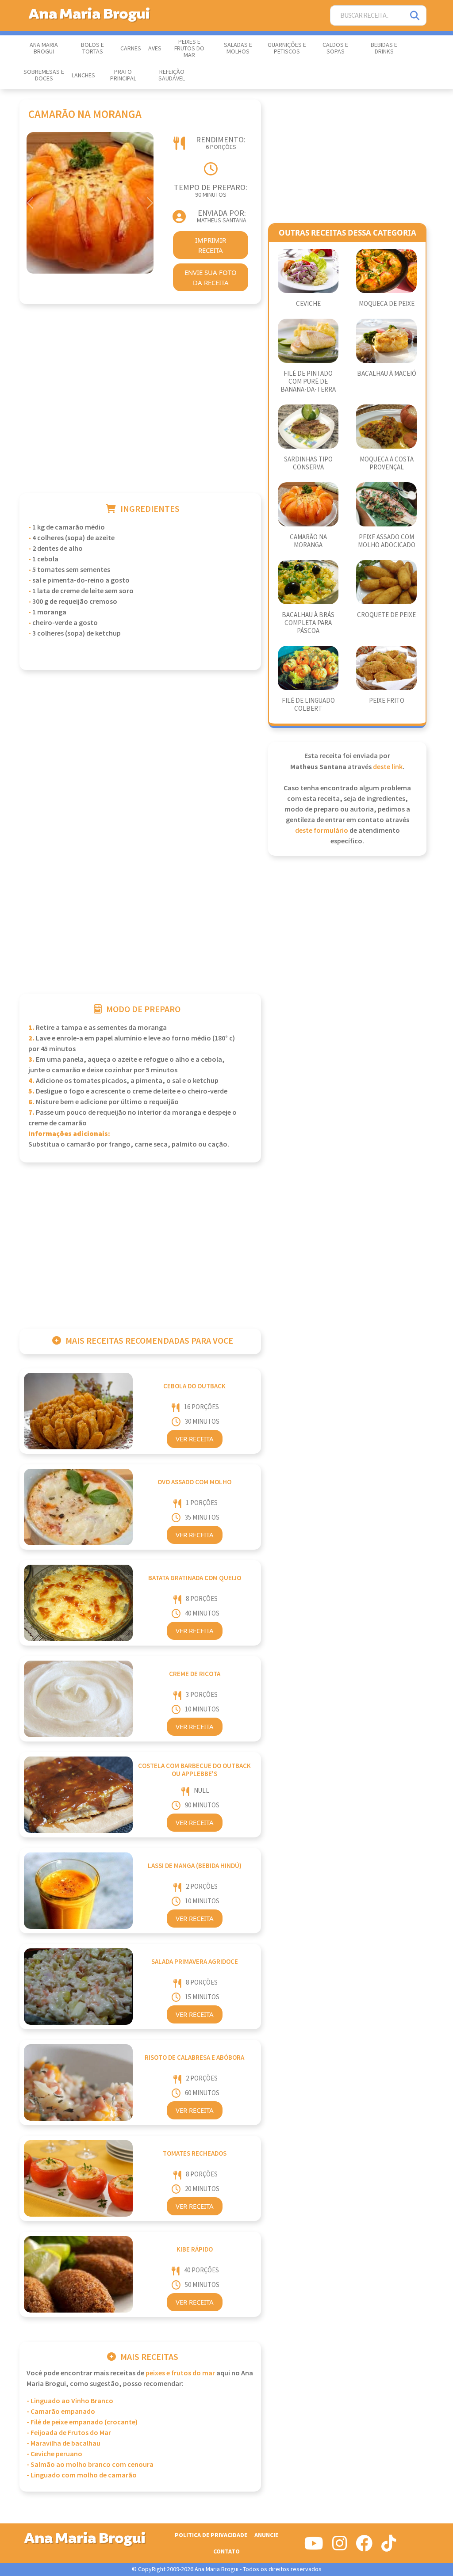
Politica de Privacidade (211, 2535)
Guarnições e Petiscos (287, 48)
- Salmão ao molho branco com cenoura (90, 2465)
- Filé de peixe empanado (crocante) (82, 2422)
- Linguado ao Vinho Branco (70, 2401)
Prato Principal (123, 75)
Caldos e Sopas (335, 48)
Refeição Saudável (172, 75)
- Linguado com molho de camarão (82, 2475)
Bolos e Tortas (92, 48)
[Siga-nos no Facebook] (364, 2547)
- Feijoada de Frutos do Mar (69, 2433)
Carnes (131, 49)
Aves (155, 49)
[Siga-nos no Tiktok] (389, 2547)
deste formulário (322, 831)
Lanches (83, 76)
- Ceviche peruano (54, 2454)
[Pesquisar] (415, 16)
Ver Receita (195, 1439)
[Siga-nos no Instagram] (340, 2547)
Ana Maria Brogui (44, 48)
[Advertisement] (140, 410)
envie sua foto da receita (211, 277)
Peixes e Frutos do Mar (189, 49)
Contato (226, 2551)
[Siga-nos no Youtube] (314, 2547)
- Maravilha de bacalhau (63, 2444)
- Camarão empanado (61, 2412)
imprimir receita (211, 245)
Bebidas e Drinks (384, 48)
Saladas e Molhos (238, 48)
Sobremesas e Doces (44, 75)
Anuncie (266, 2535)
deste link (388, 767)
